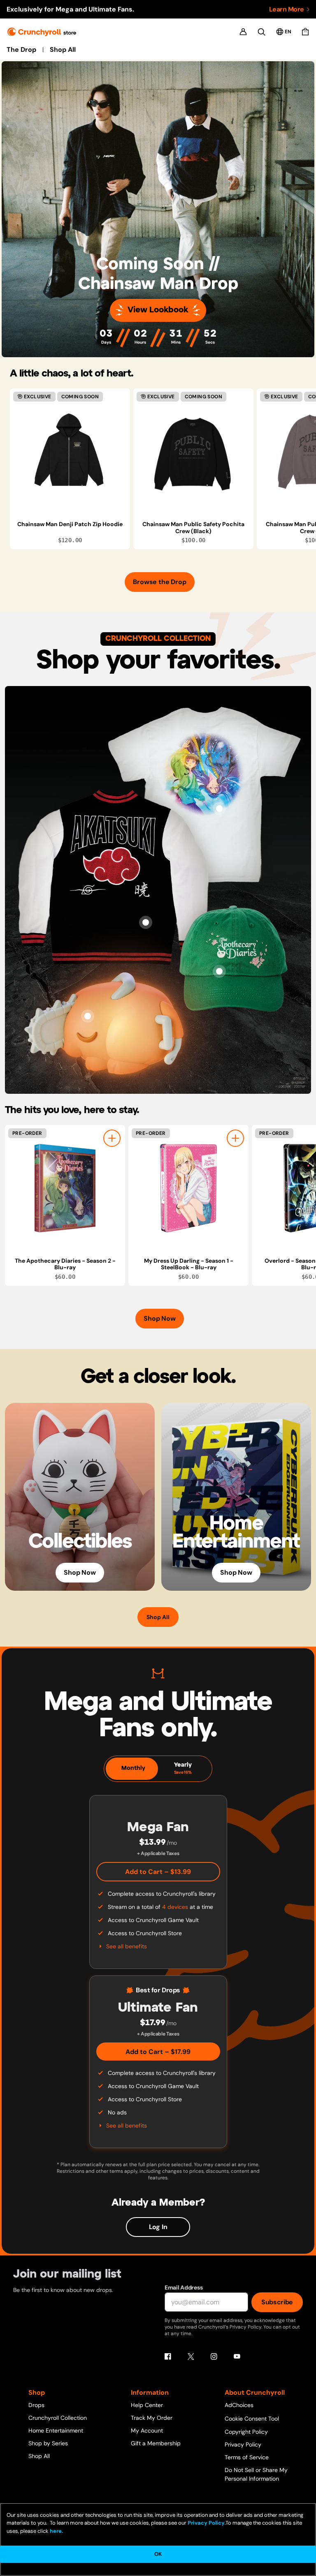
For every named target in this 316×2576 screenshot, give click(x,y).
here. (56, 2531)
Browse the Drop (159, 582)
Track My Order (152, 2418)
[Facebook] (168, 2357)
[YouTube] (237, 2357)
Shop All (63, 50)
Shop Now (159, 1318)
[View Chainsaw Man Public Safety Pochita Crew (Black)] (193, 452)
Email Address (184, 2287)
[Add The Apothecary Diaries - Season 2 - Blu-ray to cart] (112, 1138)
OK (158, 2554)
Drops (36, 2405)
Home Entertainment (56, 2430)
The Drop (21, 50)
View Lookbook (158, 310)
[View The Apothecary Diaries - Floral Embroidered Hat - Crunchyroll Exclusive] (219, 971)
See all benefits (127, 1946)
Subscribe (277, 2302)
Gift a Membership (156, 2443)
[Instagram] (214, 2357)
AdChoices (239, 2405)
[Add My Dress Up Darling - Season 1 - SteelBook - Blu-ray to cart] (235, 1138)
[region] (163, 469)
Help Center (147, 2405)
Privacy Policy (243, 2444)
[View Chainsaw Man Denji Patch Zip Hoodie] (70, 452)
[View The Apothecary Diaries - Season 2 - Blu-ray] (65, 1188)
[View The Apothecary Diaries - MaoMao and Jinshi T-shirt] (219, 809)
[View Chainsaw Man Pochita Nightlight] (88, 1016)
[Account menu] (243, 32)
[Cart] (305, 32)
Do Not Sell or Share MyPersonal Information (256, 2474)
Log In (158, 2227)
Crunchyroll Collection (58, 2418)
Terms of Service (247, 2457)
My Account (147, 2430)
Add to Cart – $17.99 (158, 2052)
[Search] (261, 32)
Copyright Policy (246, 2432)
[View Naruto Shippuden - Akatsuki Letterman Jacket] (146, 922)
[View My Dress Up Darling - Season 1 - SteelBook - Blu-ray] (188, 1188)
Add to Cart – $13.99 (158, 1872)
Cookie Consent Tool (252, 2419)
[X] (191, 2357)
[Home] (42, 32)
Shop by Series (48, 2443)
